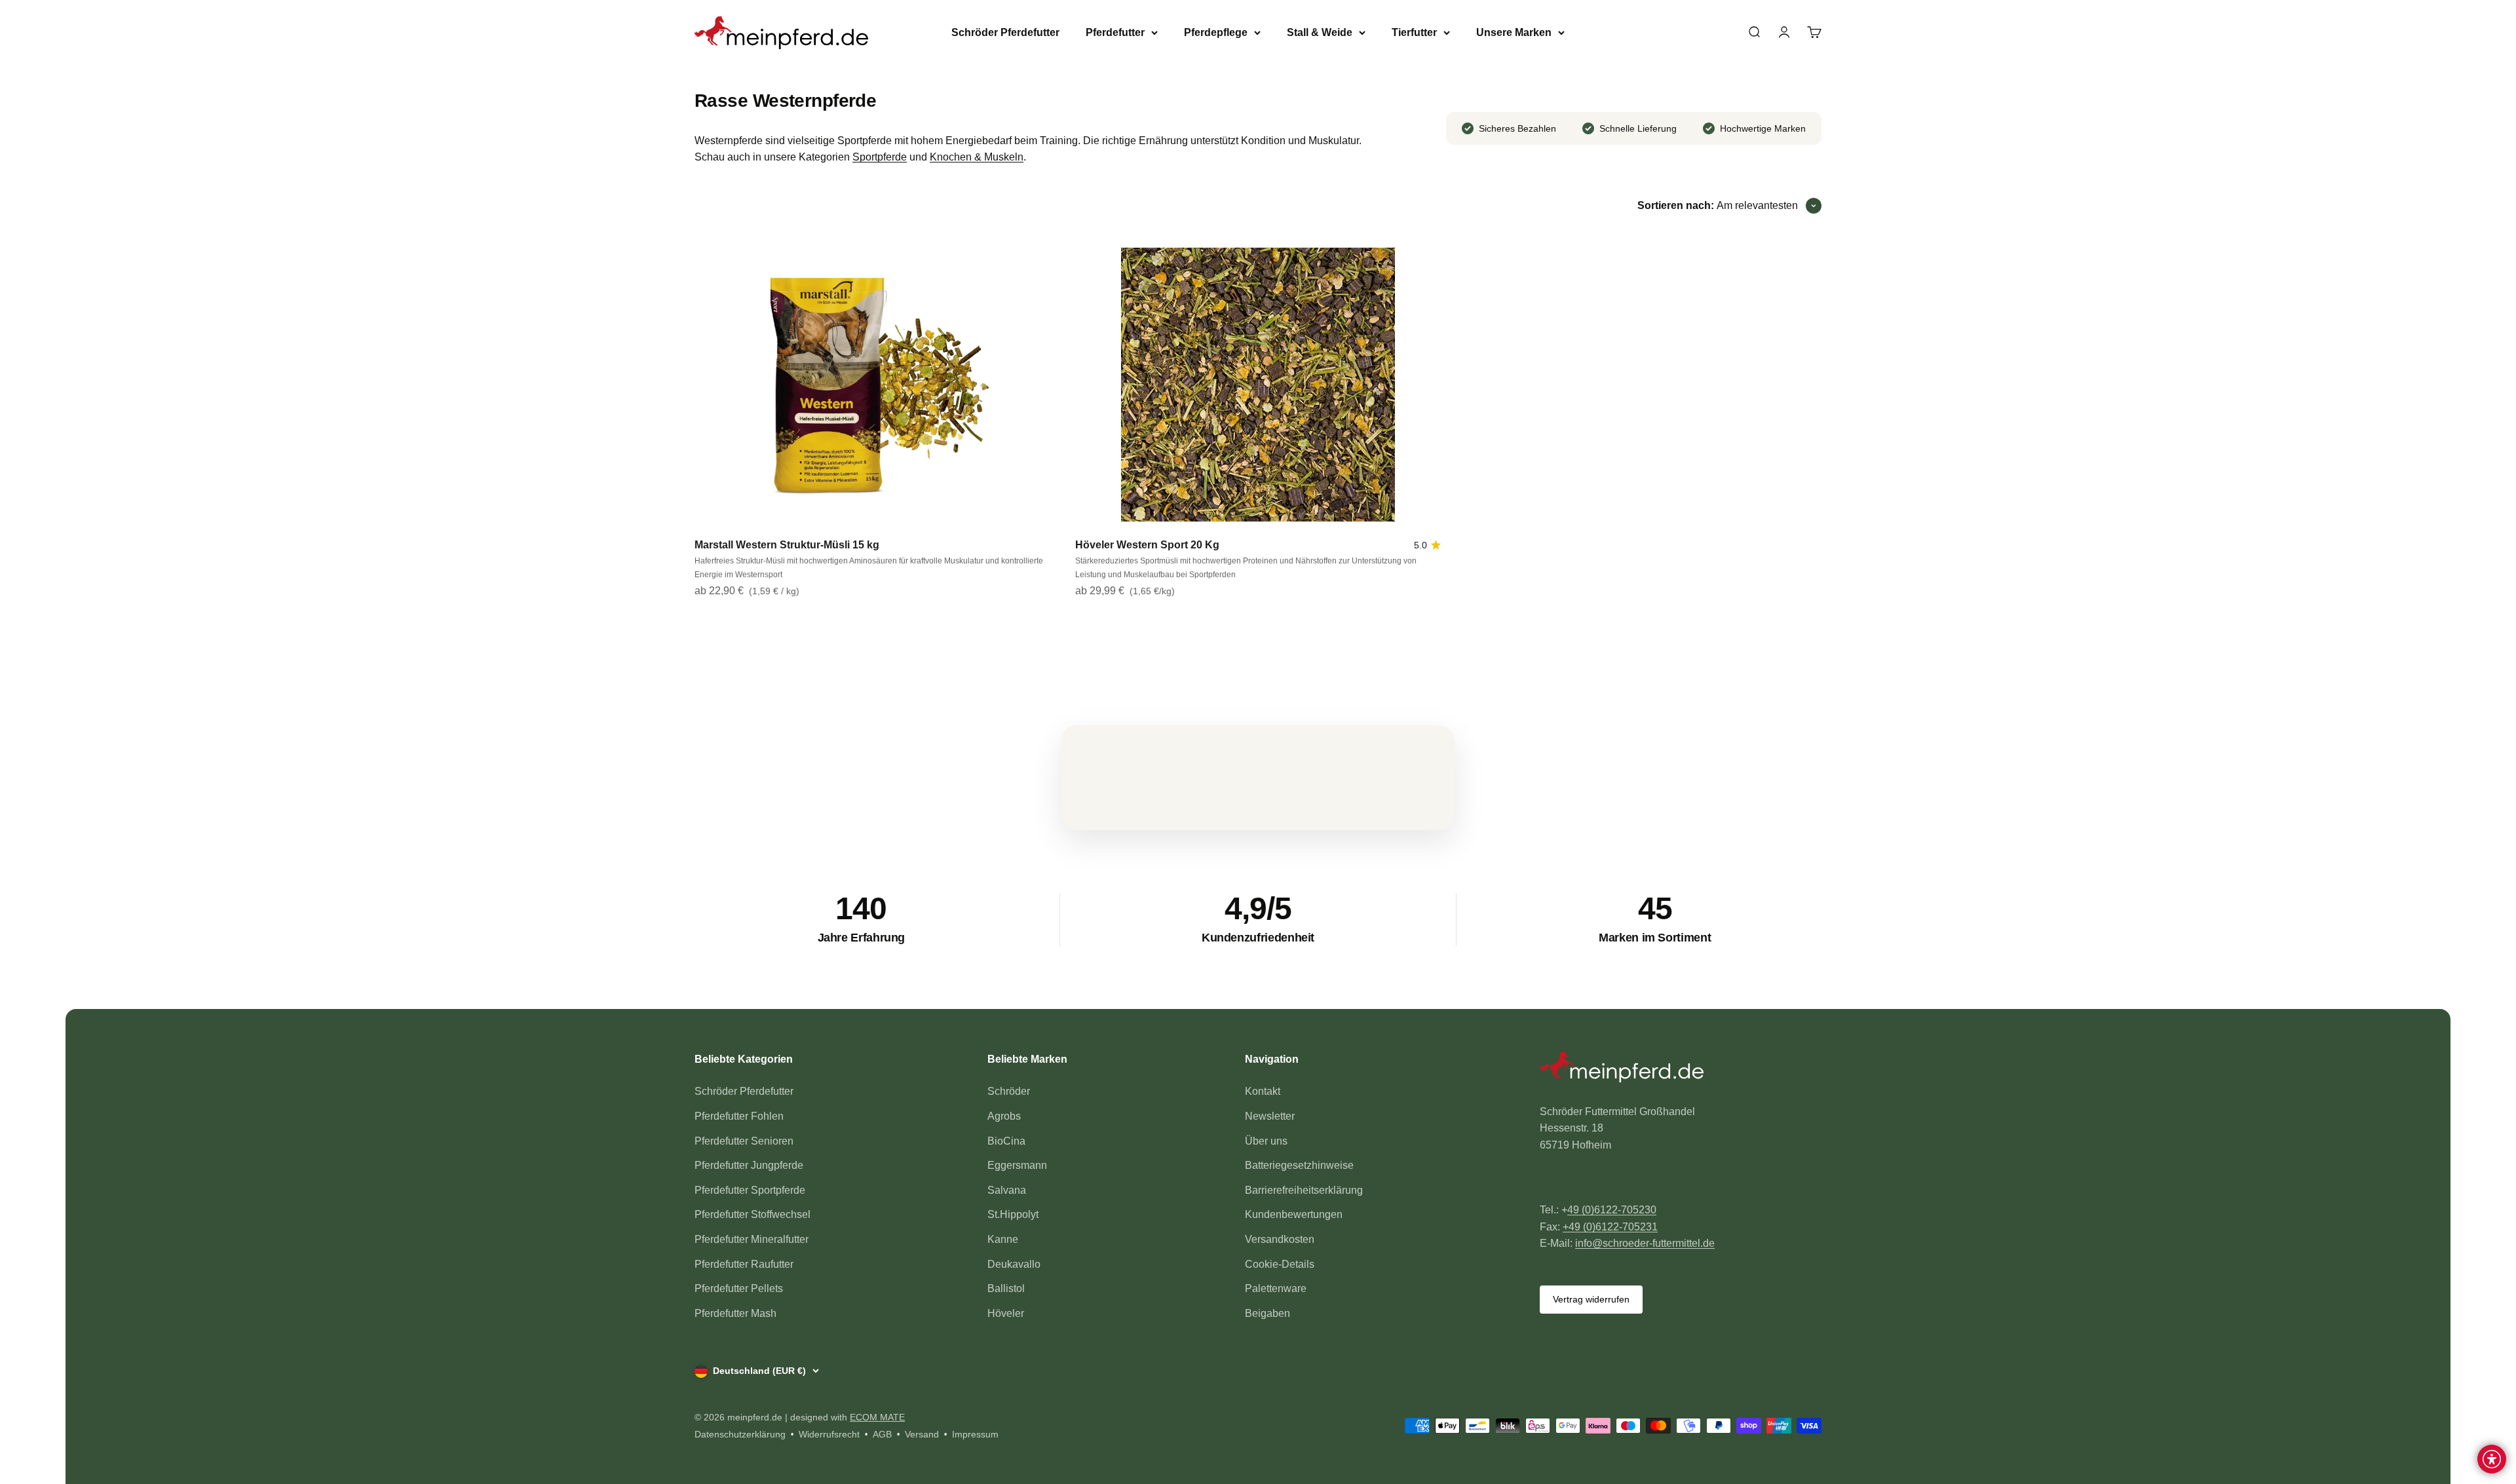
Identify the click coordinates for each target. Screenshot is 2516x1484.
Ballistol (1006, 1288)
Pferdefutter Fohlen (739, 1116)
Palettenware (1276, 1288)
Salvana (1007, 1190)
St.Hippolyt (1013, 1214)
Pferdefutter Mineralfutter (752, 1239)
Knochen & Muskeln (977, 157)
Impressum (975, 1434)
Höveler (1006, 1313)
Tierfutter (1414, 32)
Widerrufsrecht (829, 1434)
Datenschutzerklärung (740, 1434)
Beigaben (1268, 1313)
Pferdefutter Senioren (744, 1141)
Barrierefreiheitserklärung (1304, 1190)
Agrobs (1004, 1116)
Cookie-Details (1280, 1264)
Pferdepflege (1216, 32)
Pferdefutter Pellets (739, 1288)
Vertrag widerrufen (1591, 1299)
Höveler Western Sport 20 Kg (1147, 545)
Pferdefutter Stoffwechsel (753, 1214)
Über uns (1266, 1141)
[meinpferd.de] (1681, 1069)
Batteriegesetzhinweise (1299, 1165)
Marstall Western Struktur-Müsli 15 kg (787, 545)
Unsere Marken (1514, 32)
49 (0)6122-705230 (1612, 1210)
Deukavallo (1014, 1264)
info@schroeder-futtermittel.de (1645, 1243)
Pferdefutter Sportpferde (750, 1190)
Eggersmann (1017, 1165)
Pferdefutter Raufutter (744, 1264)
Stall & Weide (1320, 32)
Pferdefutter (1115, 32)
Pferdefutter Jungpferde (749, 1165)
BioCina (1006, 1141)
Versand (922, 1434)
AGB (882, 1434)
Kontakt (1263, 1091)
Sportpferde (880, 157)
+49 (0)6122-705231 (1610, 1227)
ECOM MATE (877, 1417)
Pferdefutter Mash (735, 1313)
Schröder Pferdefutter (1005, 32)
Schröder (1009, 1091)
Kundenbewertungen (1294, 1214)
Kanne (1003, 1239)
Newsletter (1270, 1116)
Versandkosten (1280, 1239)
